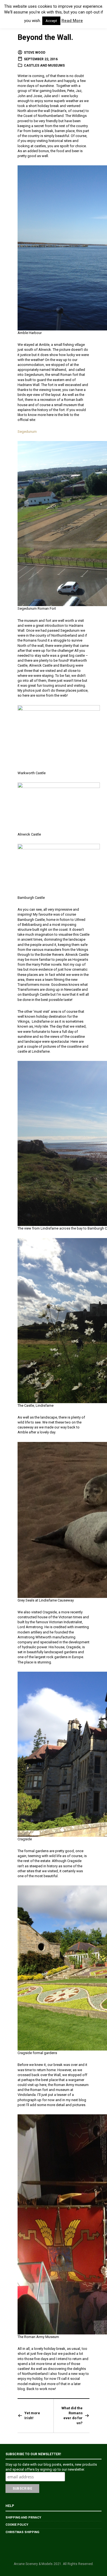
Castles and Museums (44, 65)
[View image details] (59, 737)
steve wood (35, 53)
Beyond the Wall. (45, 37)
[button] (10, 14)
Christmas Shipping (22, 2532)
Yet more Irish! (32, 2415)
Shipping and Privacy (23, 2518)
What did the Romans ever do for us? (72, 2416)
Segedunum (27, 432)
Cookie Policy (17, 2525)
